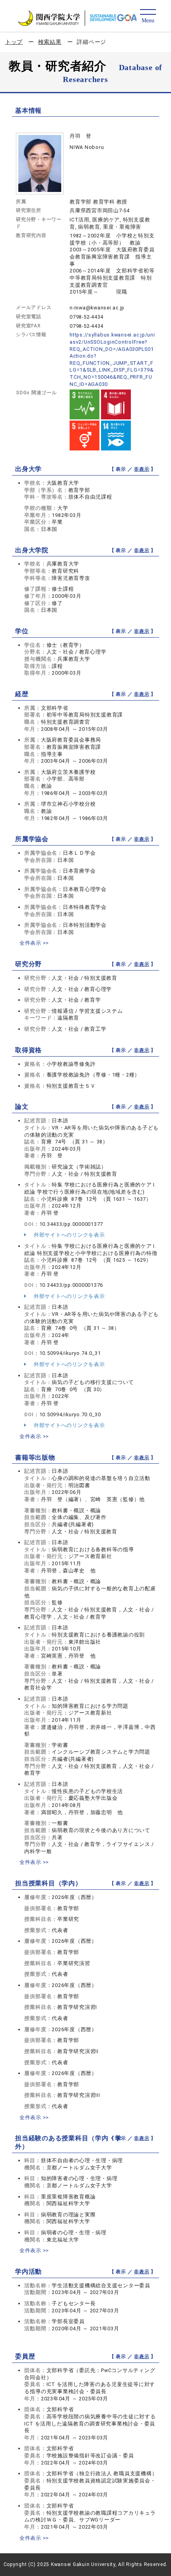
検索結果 (50, 42)
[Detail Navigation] (148, 17)
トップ (14, 42)
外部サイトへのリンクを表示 (69, 1235)
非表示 (142, 469)
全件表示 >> (34, 943)
